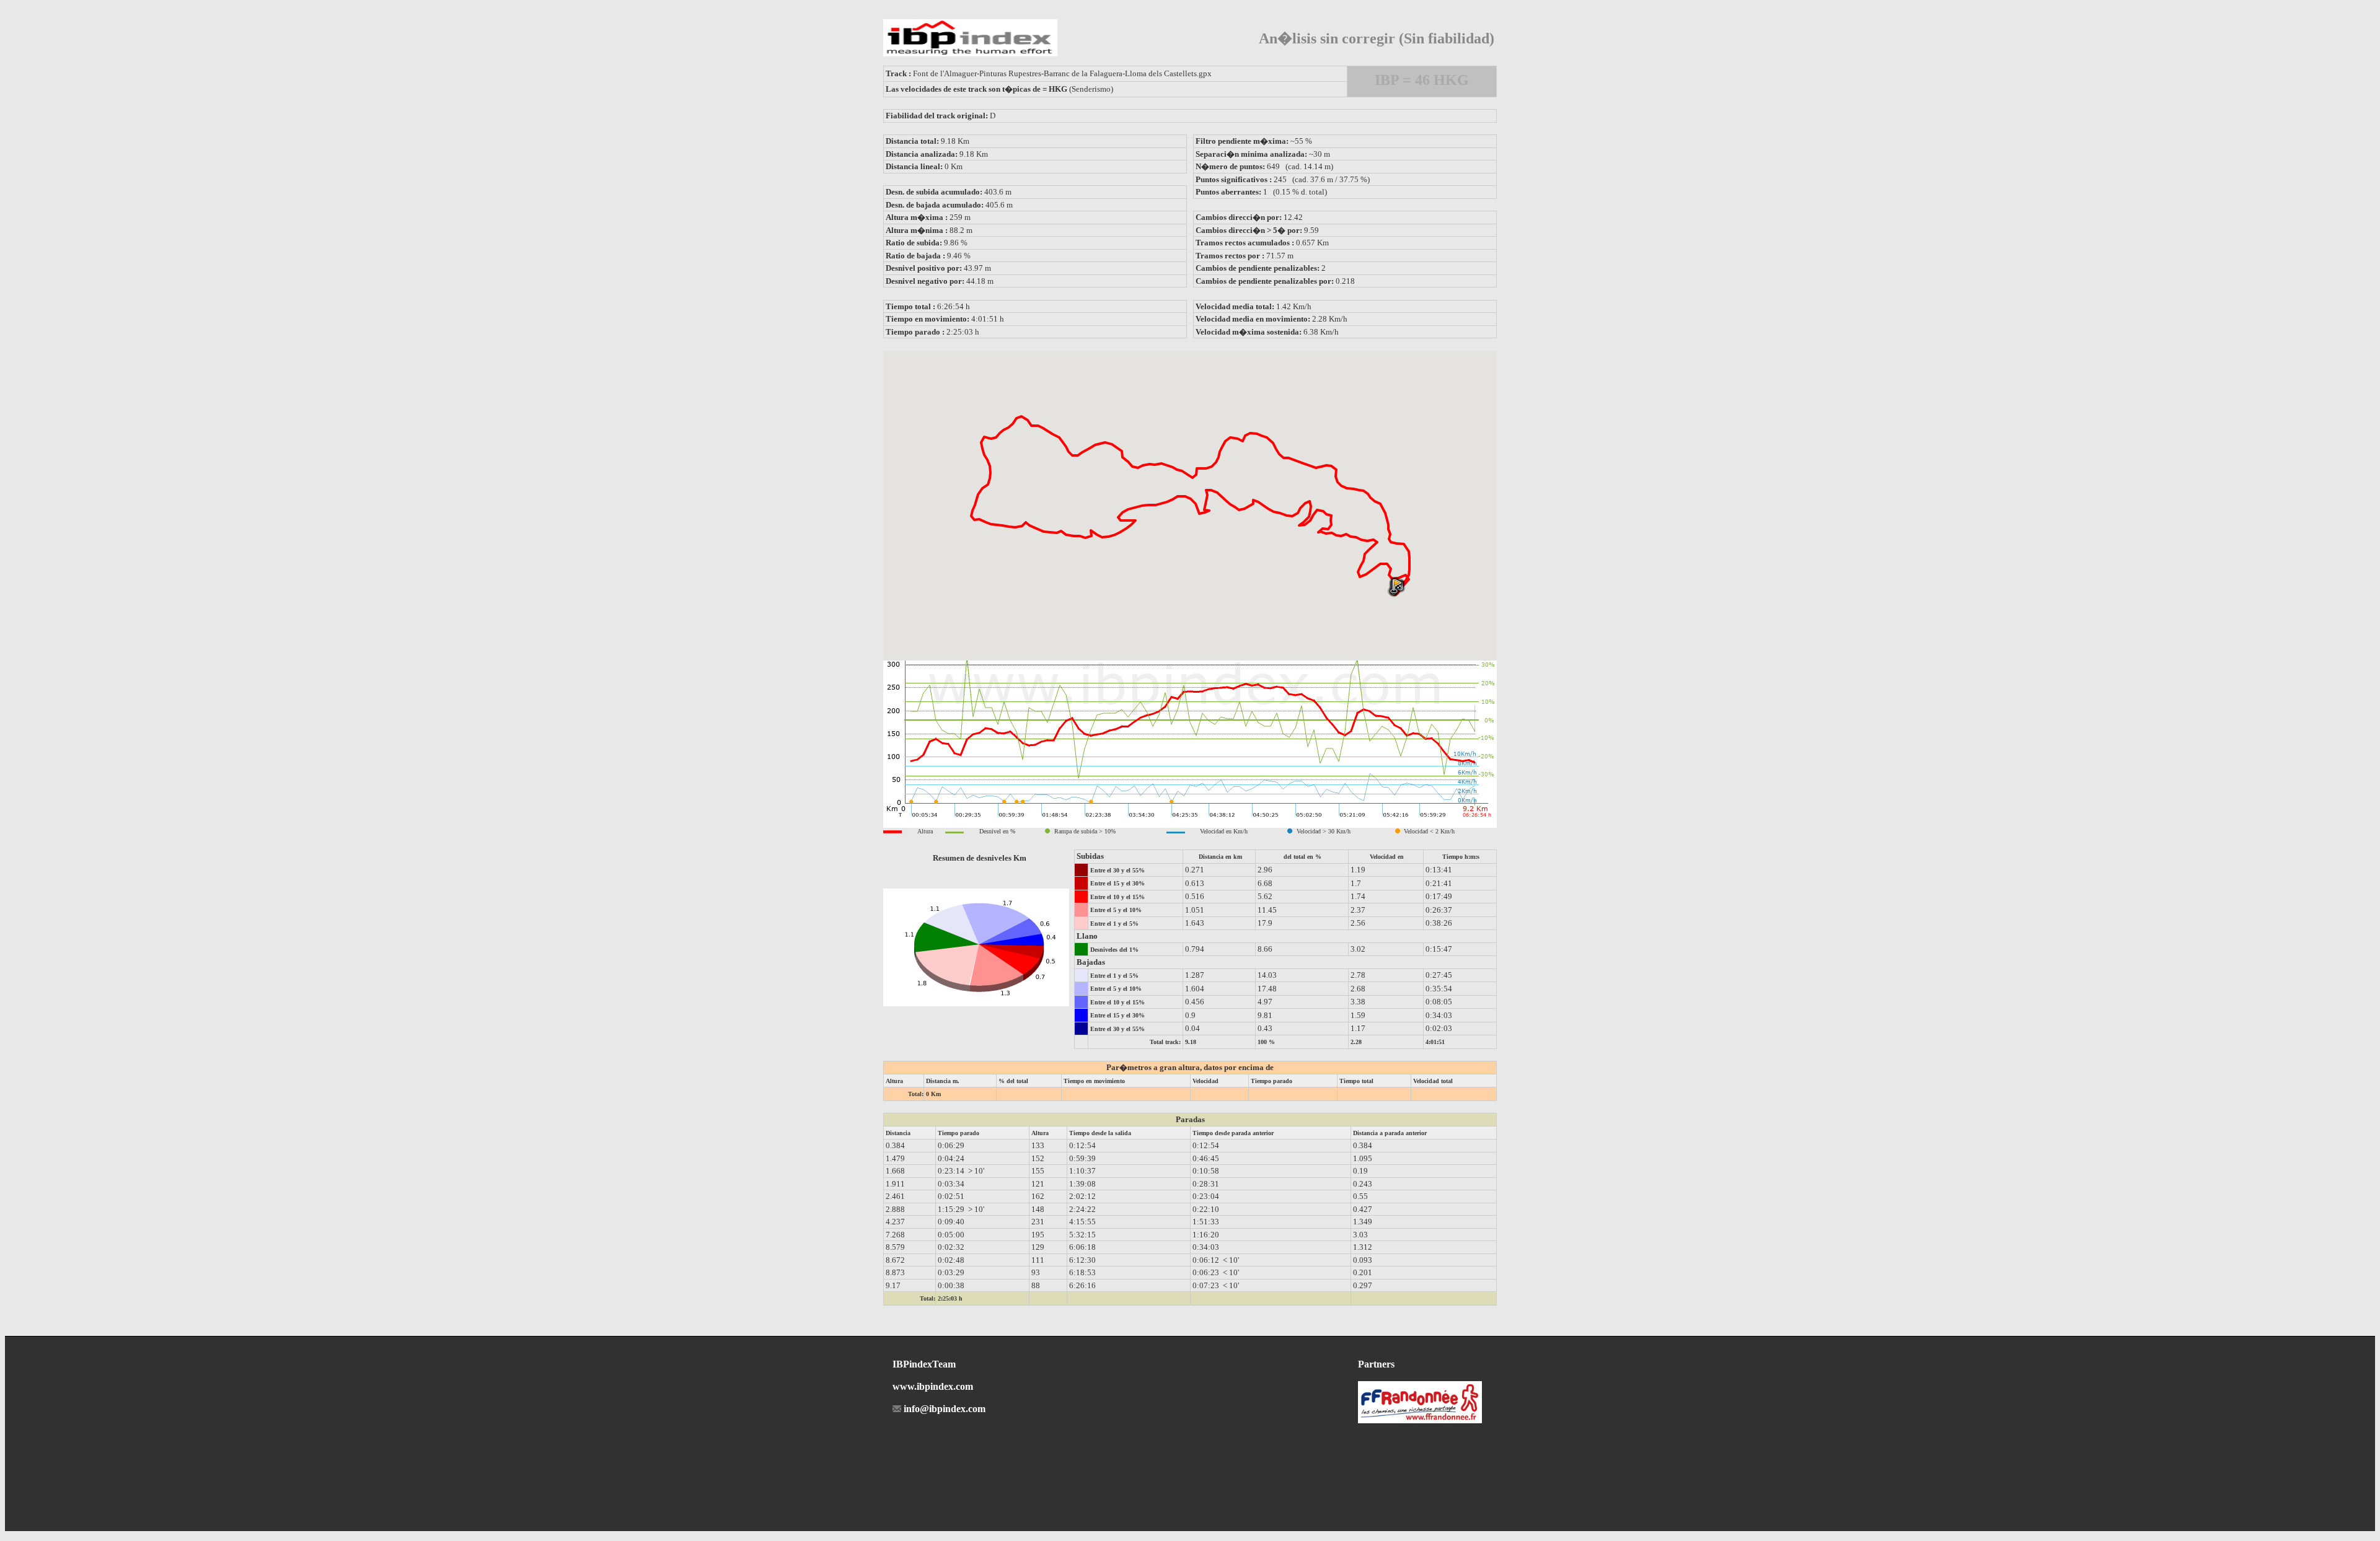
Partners (1376, 1364)
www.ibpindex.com (933, 1386)
